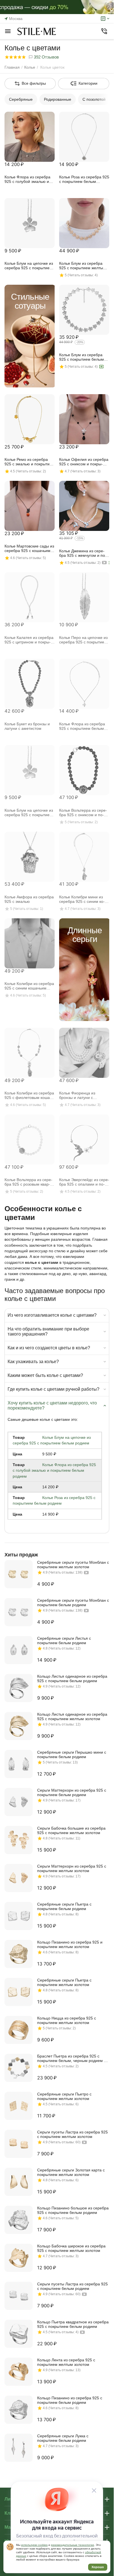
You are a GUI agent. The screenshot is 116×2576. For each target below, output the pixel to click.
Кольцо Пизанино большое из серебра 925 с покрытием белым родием (73, 2210)
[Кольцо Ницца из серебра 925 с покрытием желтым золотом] (19, 2030)
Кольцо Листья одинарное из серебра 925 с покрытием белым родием (72, 1679)
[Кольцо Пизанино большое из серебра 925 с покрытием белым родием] (19, 2220)
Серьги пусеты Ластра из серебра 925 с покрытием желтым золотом (72, 2134)
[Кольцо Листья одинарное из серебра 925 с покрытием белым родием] (19, 1688)
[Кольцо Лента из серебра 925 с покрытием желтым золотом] (19, 2372)
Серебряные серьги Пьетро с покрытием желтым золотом (64, 2096)
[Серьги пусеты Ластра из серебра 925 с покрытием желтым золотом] (19, 2144)
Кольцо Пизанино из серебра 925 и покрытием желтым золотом (70, 1944)
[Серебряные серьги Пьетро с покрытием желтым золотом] (19, 2106)
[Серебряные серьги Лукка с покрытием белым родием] (19, 2448)
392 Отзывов (46, 57)
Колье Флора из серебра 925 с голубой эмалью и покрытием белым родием (54, 1470)
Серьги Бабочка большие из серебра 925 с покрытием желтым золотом (71, 1830)
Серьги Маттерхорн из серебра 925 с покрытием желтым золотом (72, 1868)
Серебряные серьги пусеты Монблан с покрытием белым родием (73, 1603)
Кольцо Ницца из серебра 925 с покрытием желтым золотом (67, 2020)
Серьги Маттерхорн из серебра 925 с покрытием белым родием (72, 1792)
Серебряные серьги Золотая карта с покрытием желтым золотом (71, 2172)
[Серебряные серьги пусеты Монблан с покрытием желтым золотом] (19, 1574)
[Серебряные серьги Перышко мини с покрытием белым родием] (19, 1764)
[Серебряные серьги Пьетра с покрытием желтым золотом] (19, 1992)
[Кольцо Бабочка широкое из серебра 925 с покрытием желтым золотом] (19, 2258)
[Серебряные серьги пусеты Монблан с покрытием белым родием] (19, 1612)
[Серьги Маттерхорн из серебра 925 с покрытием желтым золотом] (19, 1878)
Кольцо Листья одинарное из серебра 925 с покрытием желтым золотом (72, 1716)
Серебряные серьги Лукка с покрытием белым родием (63, 2438)
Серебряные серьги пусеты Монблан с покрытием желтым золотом (73, 1565)
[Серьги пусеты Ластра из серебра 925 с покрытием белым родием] (19, 2296)
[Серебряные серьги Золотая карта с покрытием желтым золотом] (19, 2182)
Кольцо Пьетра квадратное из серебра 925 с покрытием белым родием (73, 2324)
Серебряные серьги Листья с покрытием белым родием (64, 1641)
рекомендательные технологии (72, 2545)
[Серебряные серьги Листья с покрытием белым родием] (19, 1650)
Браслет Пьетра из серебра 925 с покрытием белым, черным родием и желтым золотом (72, 2058)
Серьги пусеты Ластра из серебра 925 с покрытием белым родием (72, 2286)
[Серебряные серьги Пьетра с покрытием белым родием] (19, 1916)
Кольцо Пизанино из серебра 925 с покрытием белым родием (70, 2400)
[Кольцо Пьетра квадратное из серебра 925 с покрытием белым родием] (19, 2334)
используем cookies (34, 2545)
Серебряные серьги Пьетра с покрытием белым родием (64, 1906)
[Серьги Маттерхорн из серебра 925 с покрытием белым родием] (19, 1802)
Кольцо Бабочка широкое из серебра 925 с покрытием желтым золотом (71, 2248)
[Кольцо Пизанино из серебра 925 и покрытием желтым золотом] (19, 1954)
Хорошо (98, 2567)
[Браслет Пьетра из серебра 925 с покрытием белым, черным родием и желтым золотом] (19, 2068)
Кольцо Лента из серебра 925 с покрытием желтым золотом (66, 2362)
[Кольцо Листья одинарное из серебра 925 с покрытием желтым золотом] (19, 1726)
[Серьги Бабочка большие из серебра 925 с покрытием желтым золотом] (19, 1840)
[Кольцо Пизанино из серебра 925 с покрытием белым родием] (19, 2410)
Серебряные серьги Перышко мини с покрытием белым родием (72, 1754)
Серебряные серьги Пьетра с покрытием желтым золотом (64, 1982)
